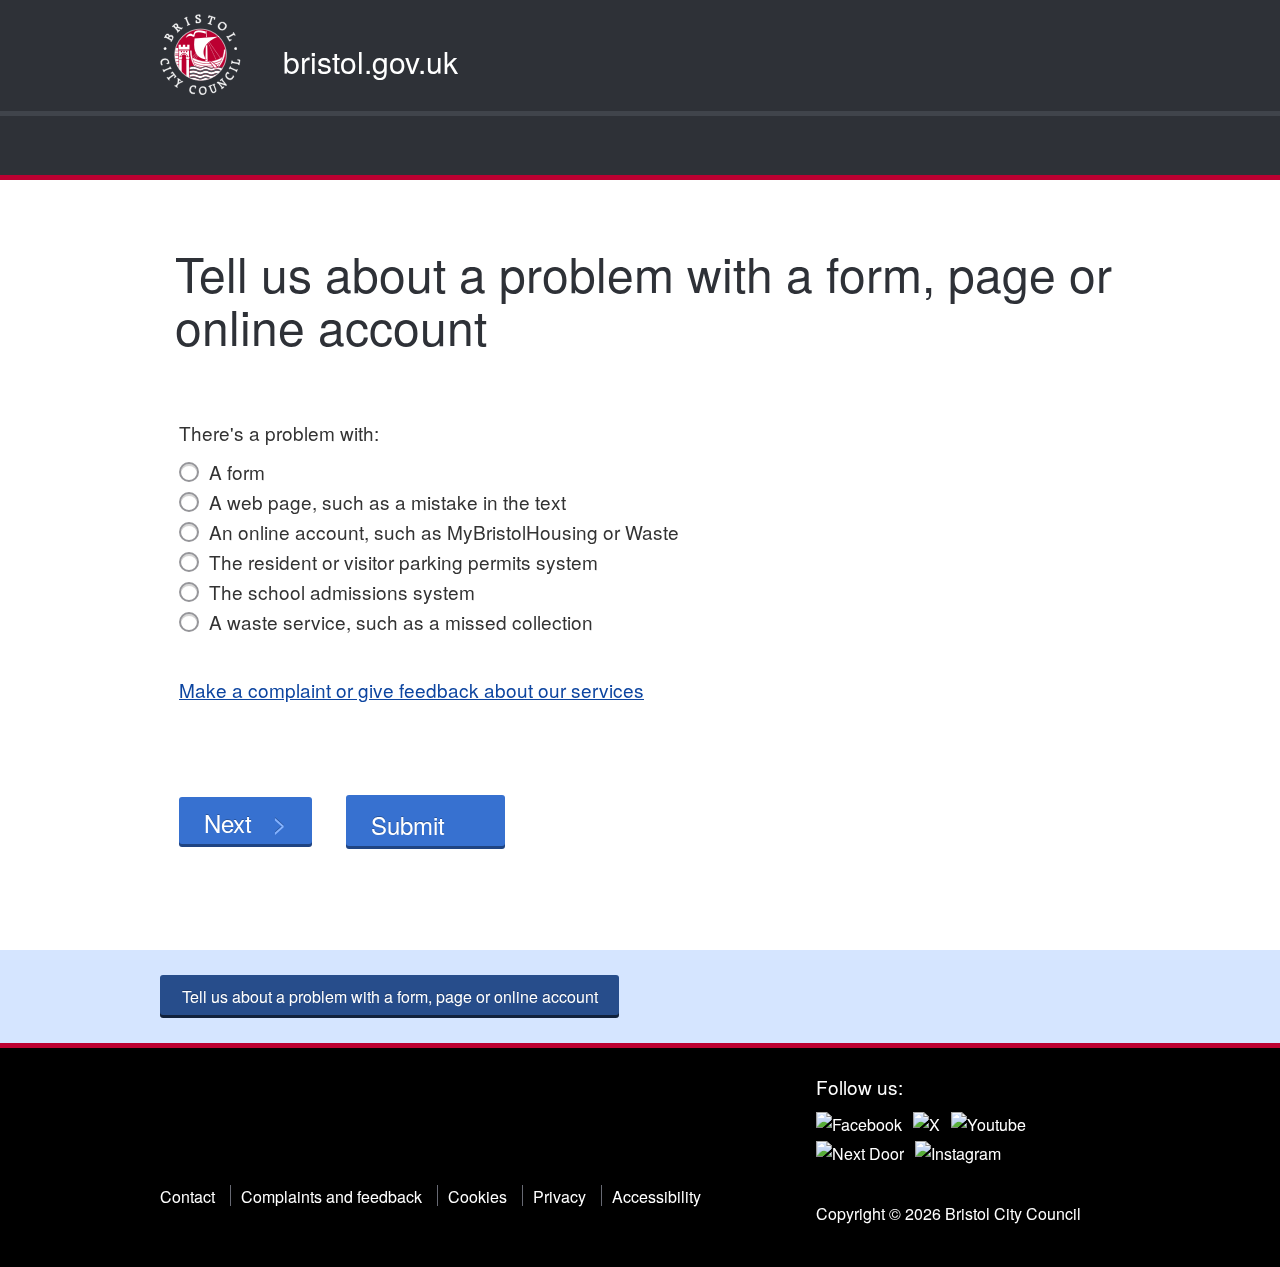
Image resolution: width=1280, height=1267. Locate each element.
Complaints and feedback (331, 1196)
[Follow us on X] (926, 1121)
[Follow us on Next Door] (860, 1151)
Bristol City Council (261, 1124)
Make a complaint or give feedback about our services (411, 689)
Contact (187, 1196)
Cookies (477, 1196)
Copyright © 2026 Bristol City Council (948, 1213)
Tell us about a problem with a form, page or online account (390, 996)
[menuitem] (177, 145)
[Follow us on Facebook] (859, 1121)
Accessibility (656, 1196)
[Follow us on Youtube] (988, 1121)
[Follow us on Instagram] (958, 1151)
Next (228, 822)
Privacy (559, 1196)
